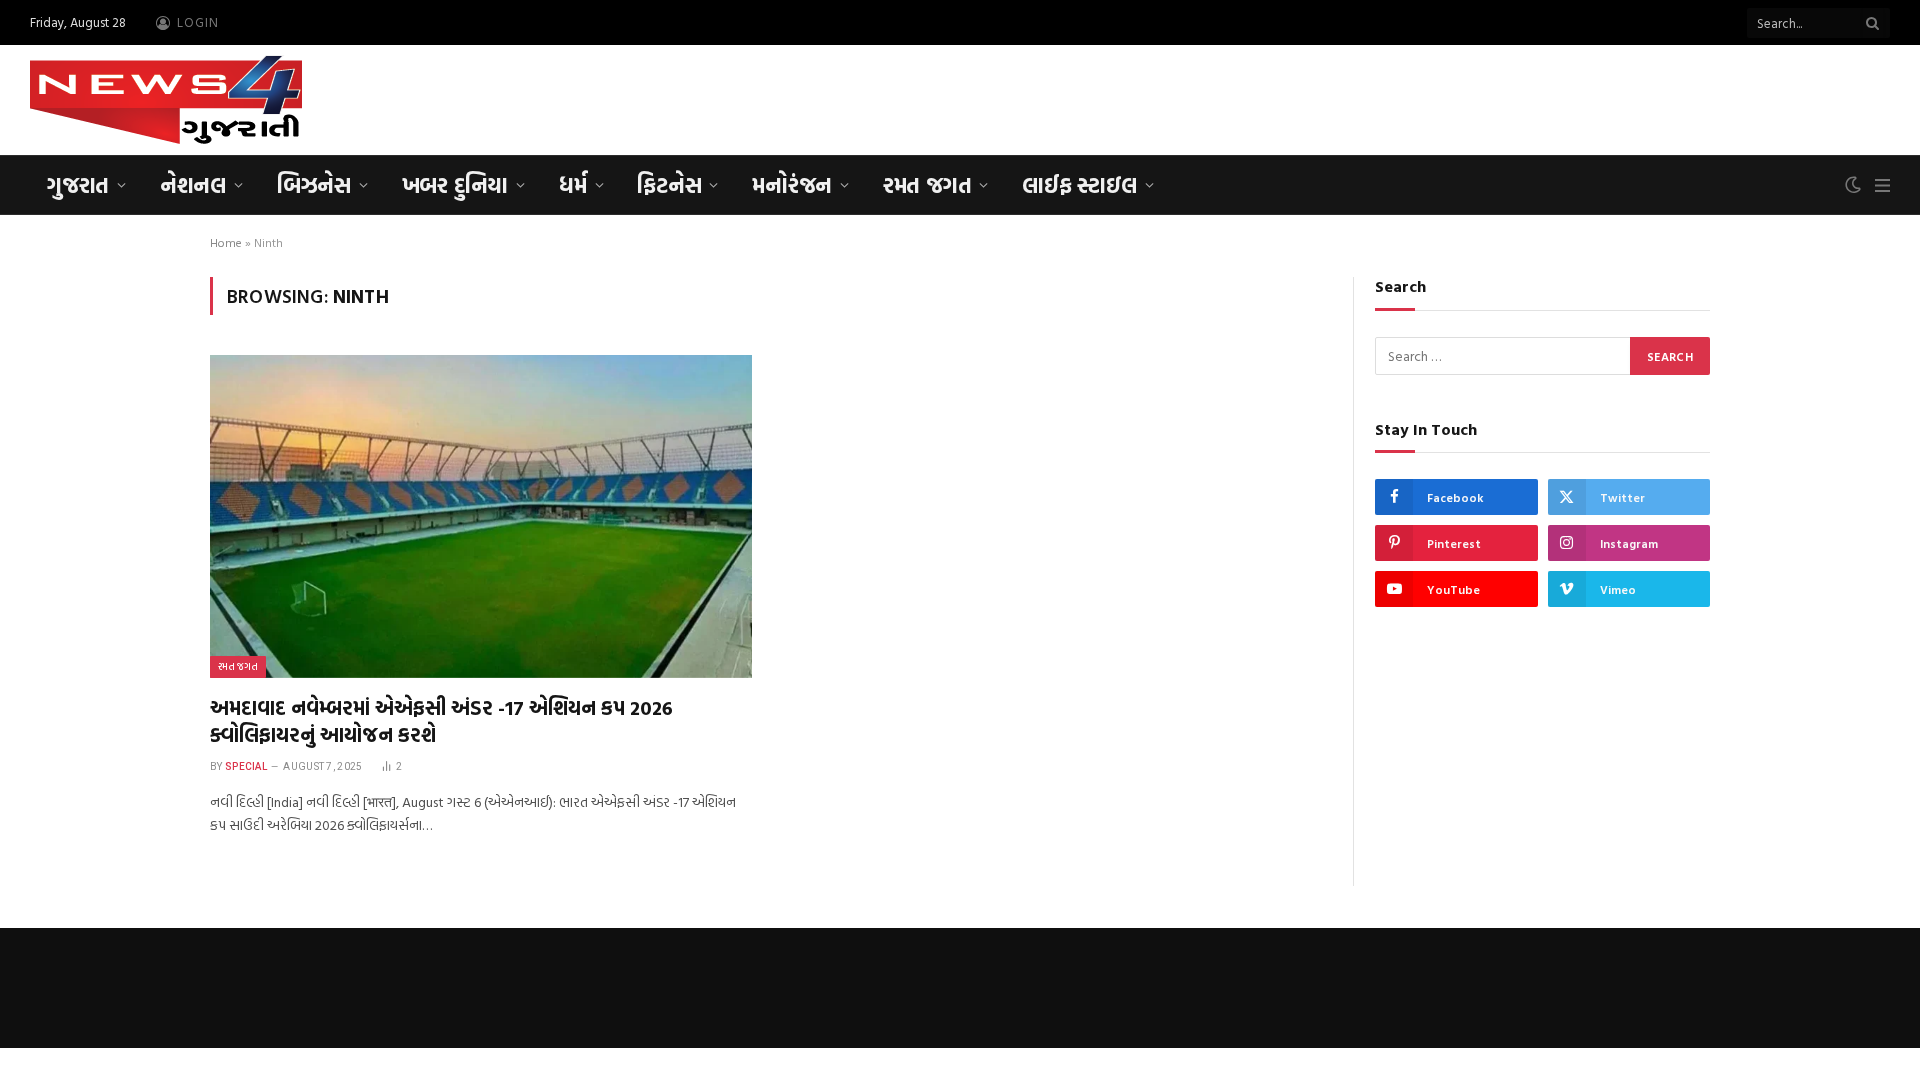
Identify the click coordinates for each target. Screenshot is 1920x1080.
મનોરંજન (792, 184)
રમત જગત (927, 184)
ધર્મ (573, 184)
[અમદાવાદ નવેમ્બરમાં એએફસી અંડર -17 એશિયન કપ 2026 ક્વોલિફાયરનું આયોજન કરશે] (481, 516)
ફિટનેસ (669, 184)
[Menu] (1882, 185)
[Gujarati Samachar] (166, 100)
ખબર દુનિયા (455, 184)
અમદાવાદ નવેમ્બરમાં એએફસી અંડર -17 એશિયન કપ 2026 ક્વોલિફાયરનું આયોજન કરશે (441, 721)
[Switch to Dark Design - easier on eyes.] (1853, 185)
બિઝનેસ (314, 184)
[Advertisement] (1526, 97)
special (246, 766)
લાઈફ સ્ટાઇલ (1079, 184)
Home (226, 242)
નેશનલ (193, 184)
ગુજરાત (78, 184)
